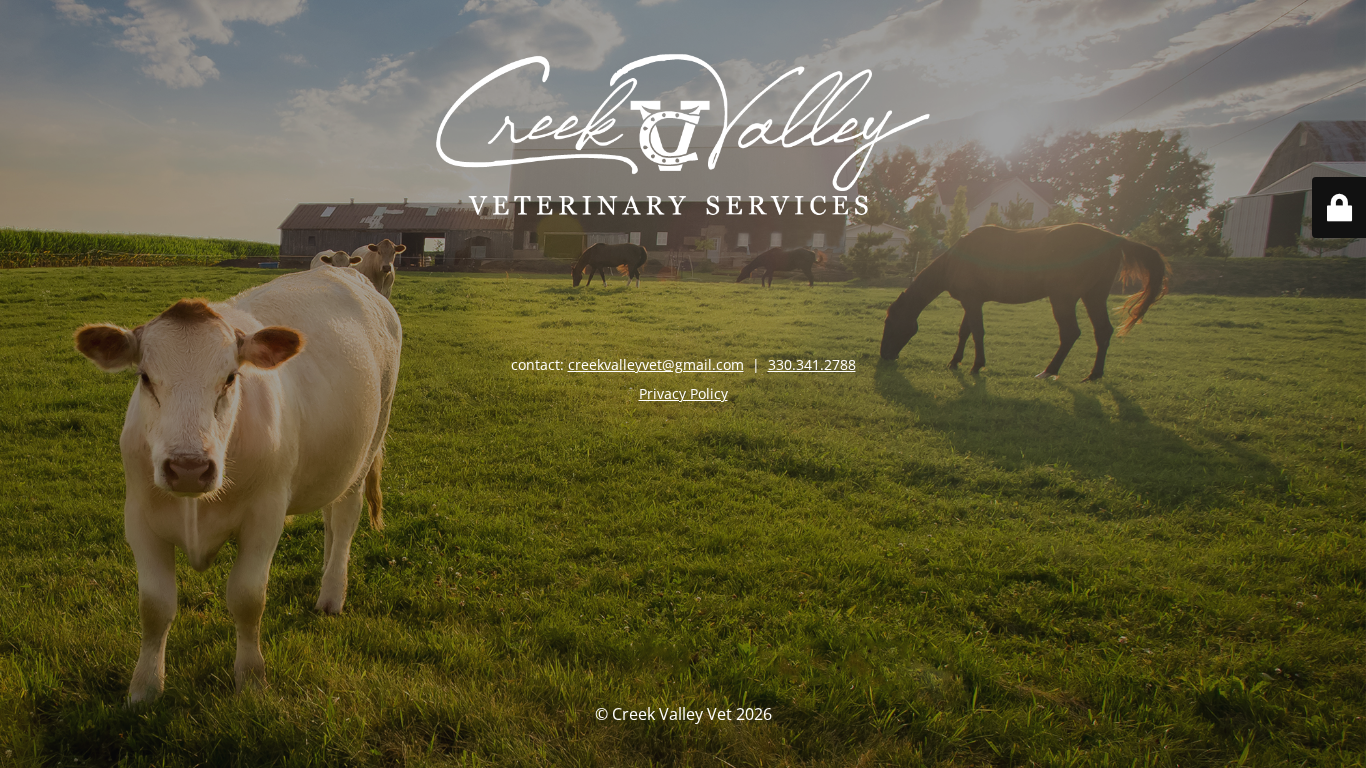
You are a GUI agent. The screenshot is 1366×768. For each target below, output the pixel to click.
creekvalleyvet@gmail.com (656, 364)
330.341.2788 (812, 364)
